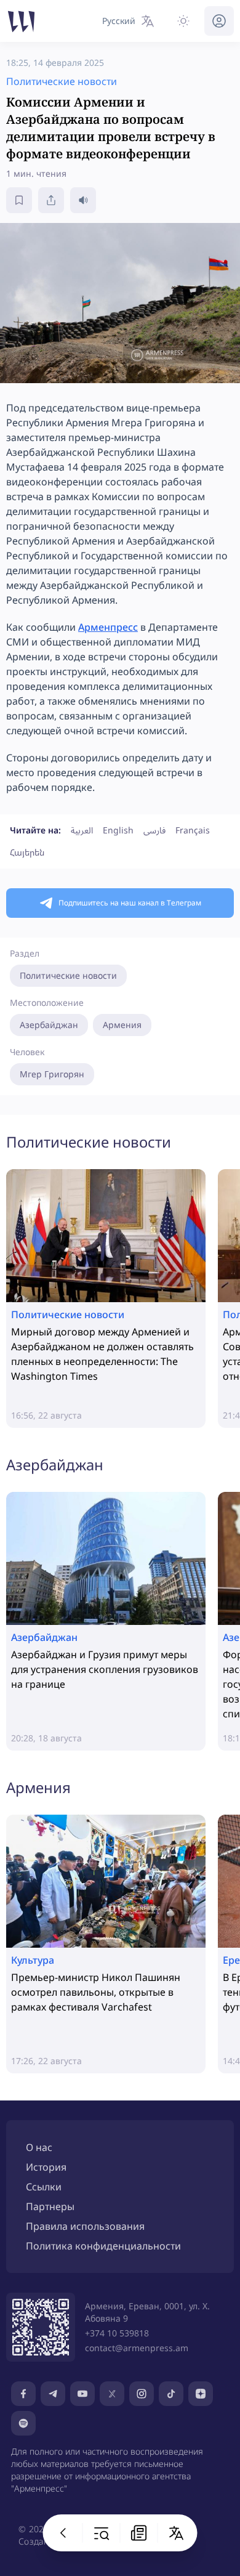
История (46, 2167)
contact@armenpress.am (137, 2348)
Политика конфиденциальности (103, 2246)
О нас (39, 2147)
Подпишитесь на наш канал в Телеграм (130, 903)
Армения (122, 1025)
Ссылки (44, 2187)
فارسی (154, 830)
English (118, 830)
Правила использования (85, 2226)
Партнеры (50, 2206)
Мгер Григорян (52, 1074)
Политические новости (68, 975)
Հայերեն (27, 852)
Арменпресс (108, 627)
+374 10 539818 (117, 2333)
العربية (82, 830)
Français (193, 830)
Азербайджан (49, 1025)
